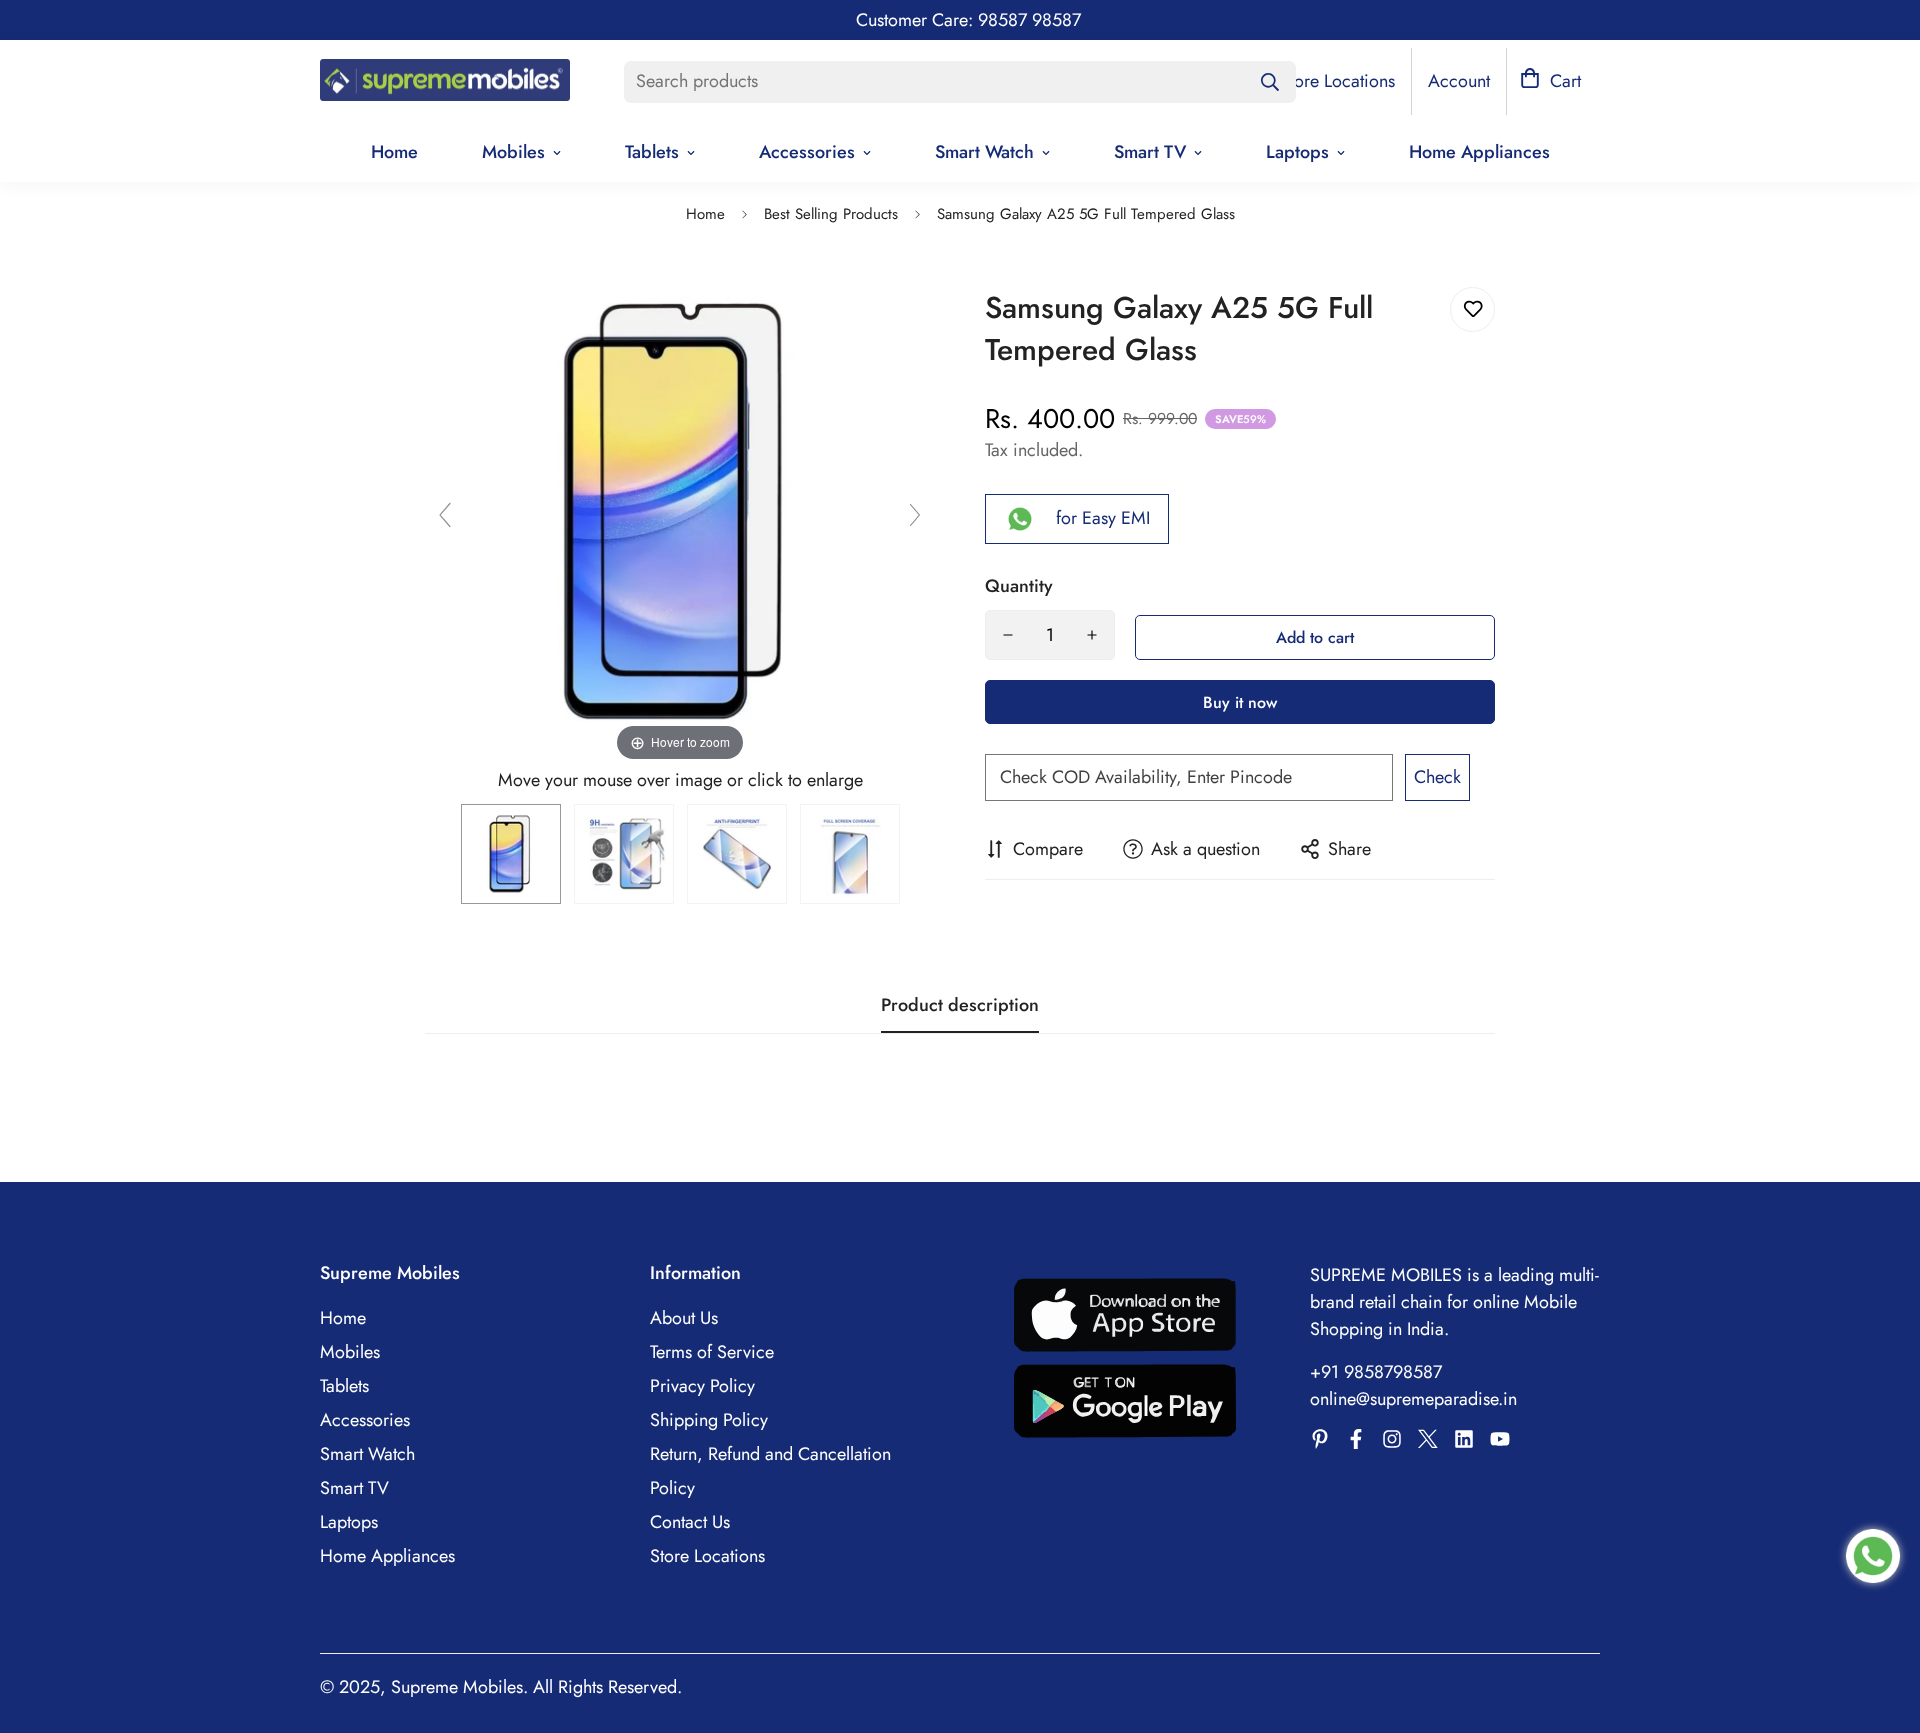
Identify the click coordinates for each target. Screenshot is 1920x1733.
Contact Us (690, 1522)
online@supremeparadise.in (1413, 1399)
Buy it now (1240, 702)
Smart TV (1150, 152)
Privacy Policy (702, 1386)
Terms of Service (712, 1352)
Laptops (1297, 152)
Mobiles (513, 152)
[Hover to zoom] (680, 510)
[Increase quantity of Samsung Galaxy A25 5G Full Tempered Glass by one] (1092, 635)
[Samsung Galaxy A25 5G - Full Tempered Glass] (511, 854)
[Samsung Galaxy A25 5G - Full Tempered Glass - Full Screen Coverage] (850, 854)
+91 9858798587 (1376, 1372)
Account (1459, 81)
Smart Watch (984, 152)
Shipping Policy (709, 1420)
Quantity (1019, 586)
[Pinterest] (1320, 1439)
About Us (684, 1318)
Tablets (652, 152)
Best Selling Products (831, 214)
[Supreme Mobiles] (445, 82)
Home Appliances (1479, 152)
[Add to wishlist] (1472, 309)
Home (394, 152)
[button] (1550, 81)
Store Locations (707, 1556)
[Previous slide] (445, 515)
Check (1437, 777)
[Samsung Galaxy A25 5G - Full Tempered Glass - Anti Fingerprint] (737, 854)
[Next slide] (915, 515)
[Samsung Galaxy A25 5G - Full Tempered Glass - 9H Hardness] (624, 854)
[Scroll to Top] (1881, 1624)
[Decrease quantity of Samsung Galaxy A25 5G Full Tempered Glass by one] (1008, 635)
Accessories (807, 152)
